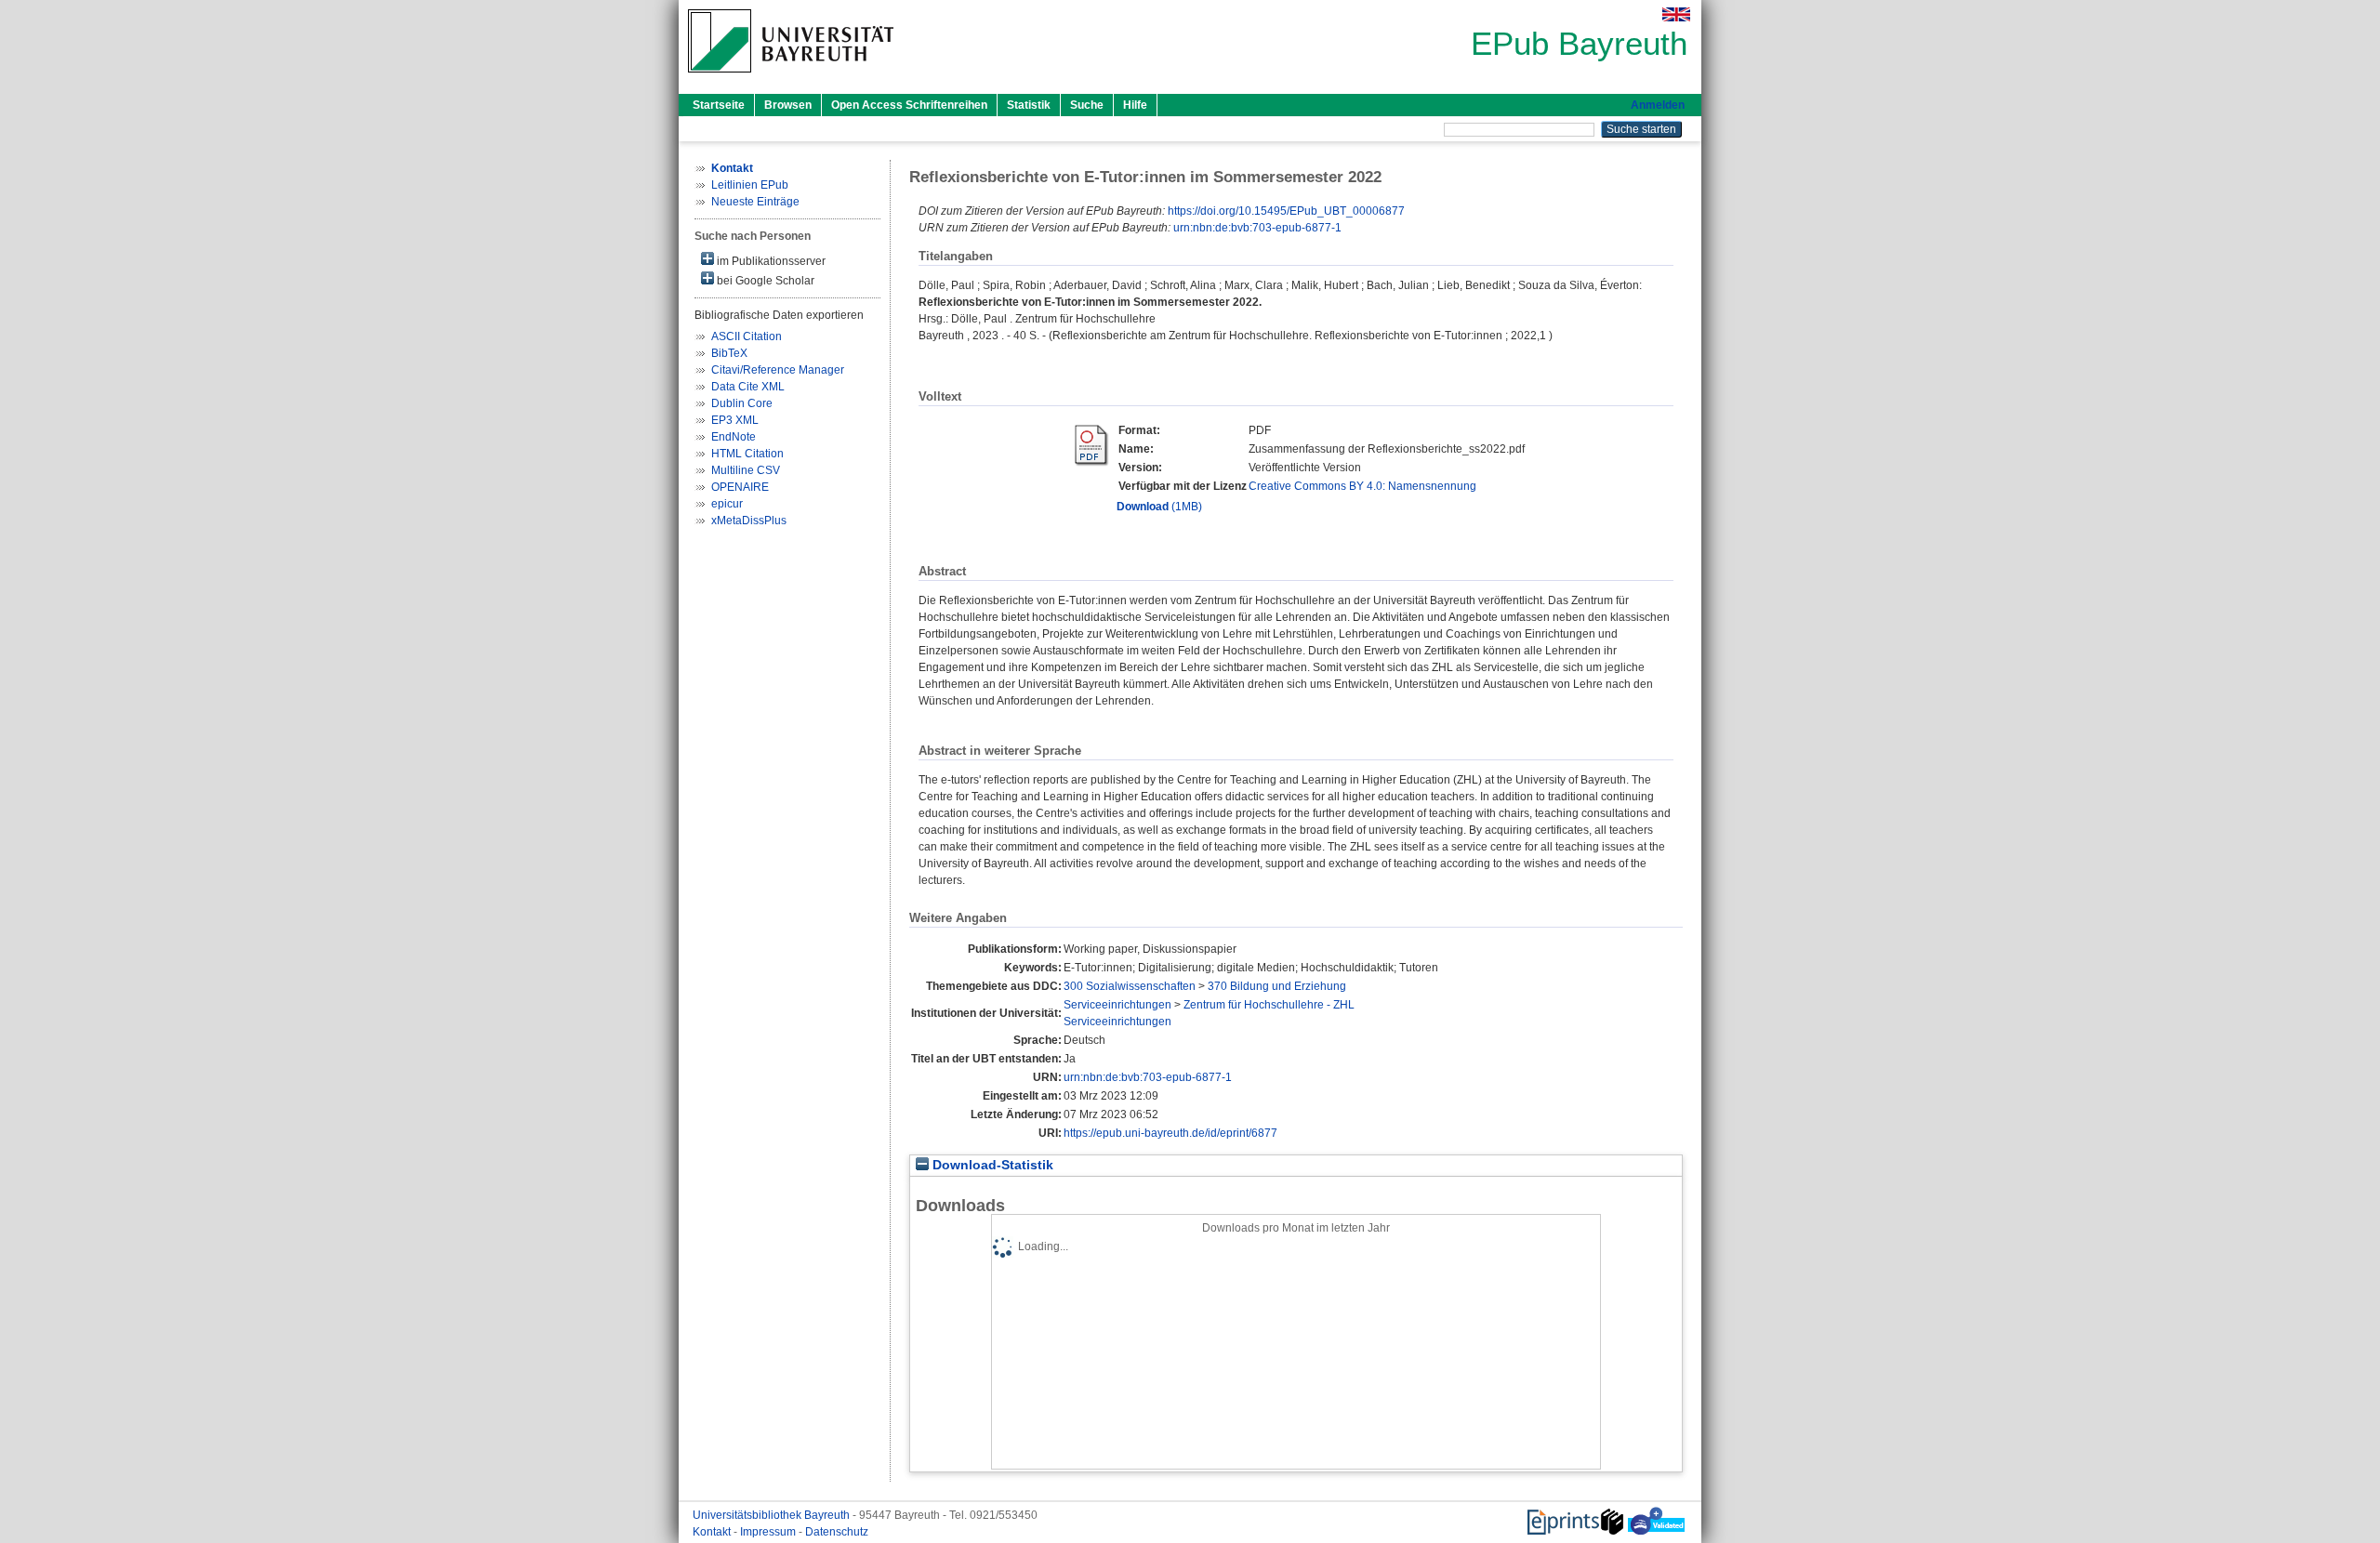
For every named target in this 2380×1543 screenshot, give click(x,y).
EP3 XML (735, 420)
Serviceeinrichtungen (1117, 1005)
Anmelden (1658, 105)
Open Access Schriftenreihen (909, 105)
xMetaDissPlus (749, 521)
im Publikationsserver (770, 261)
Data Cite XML (748, 387)
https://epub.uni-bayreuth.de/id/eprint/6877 (1170, 1133)
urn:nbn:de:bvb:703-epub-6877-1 (1257, 228)
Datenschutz (837, 1532)
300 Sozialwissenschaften (1130, 986)
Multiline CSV (746, 470)
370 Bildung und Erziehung (1277, 986)
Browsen (788, 105)
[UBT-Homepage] (791, 78)
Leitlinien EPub (750, 185)
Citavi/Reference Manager (778, 370)
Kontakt (713, 1532)
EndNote (734, 437)
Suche (1087, 105)
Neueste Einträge (755, 202)
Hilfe (1135, 105)
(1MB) (1159, 507)
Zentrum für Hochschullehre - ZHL (1269, 1005)
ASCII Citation (747, 336)
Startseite (719, 105)
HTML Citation (747, 454)
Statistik (1029, 105)
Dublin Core (742, 403)
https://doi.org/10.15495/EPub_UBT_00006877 (1286, 211)
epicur (727, 504)
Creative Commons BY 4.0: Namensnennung (1362, 486)
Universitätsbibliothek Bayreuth (773, 1515)
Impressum (769, 1532)
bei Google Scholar (764, 281)
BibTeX (729, 353)
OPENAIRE (740, 487)
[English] (1676, 14)
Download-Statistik (991, 1165)
